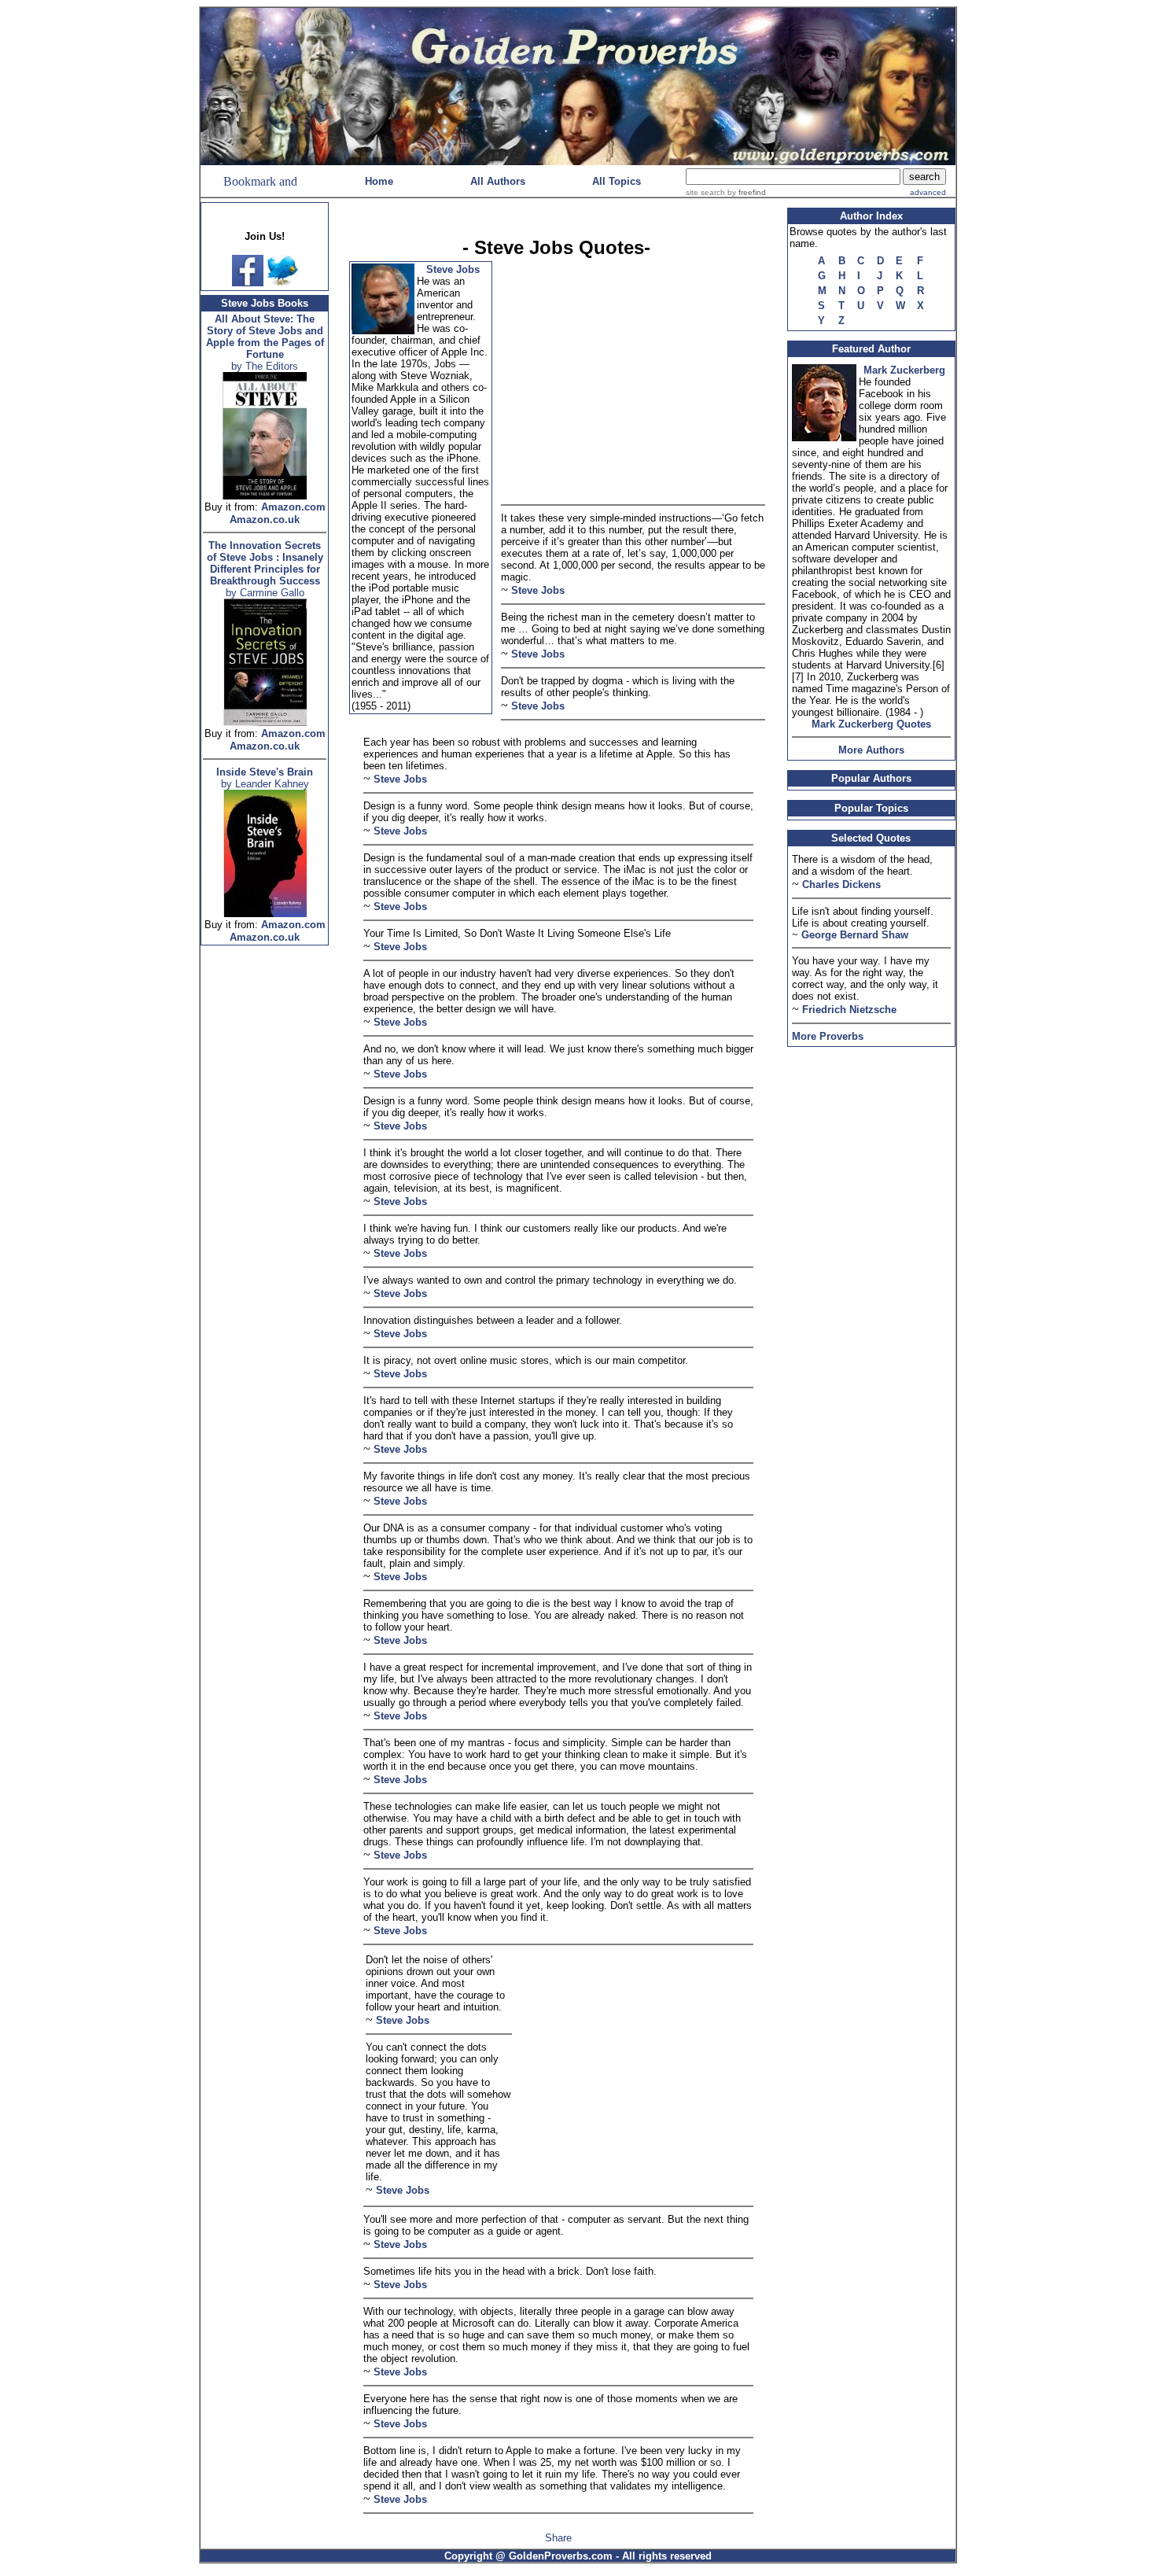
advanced (928, 192)
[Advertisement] (265, 1191)
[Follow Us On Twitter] (282, 282)
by (746, 192)
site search (705, 192)
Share (558, 2538)
